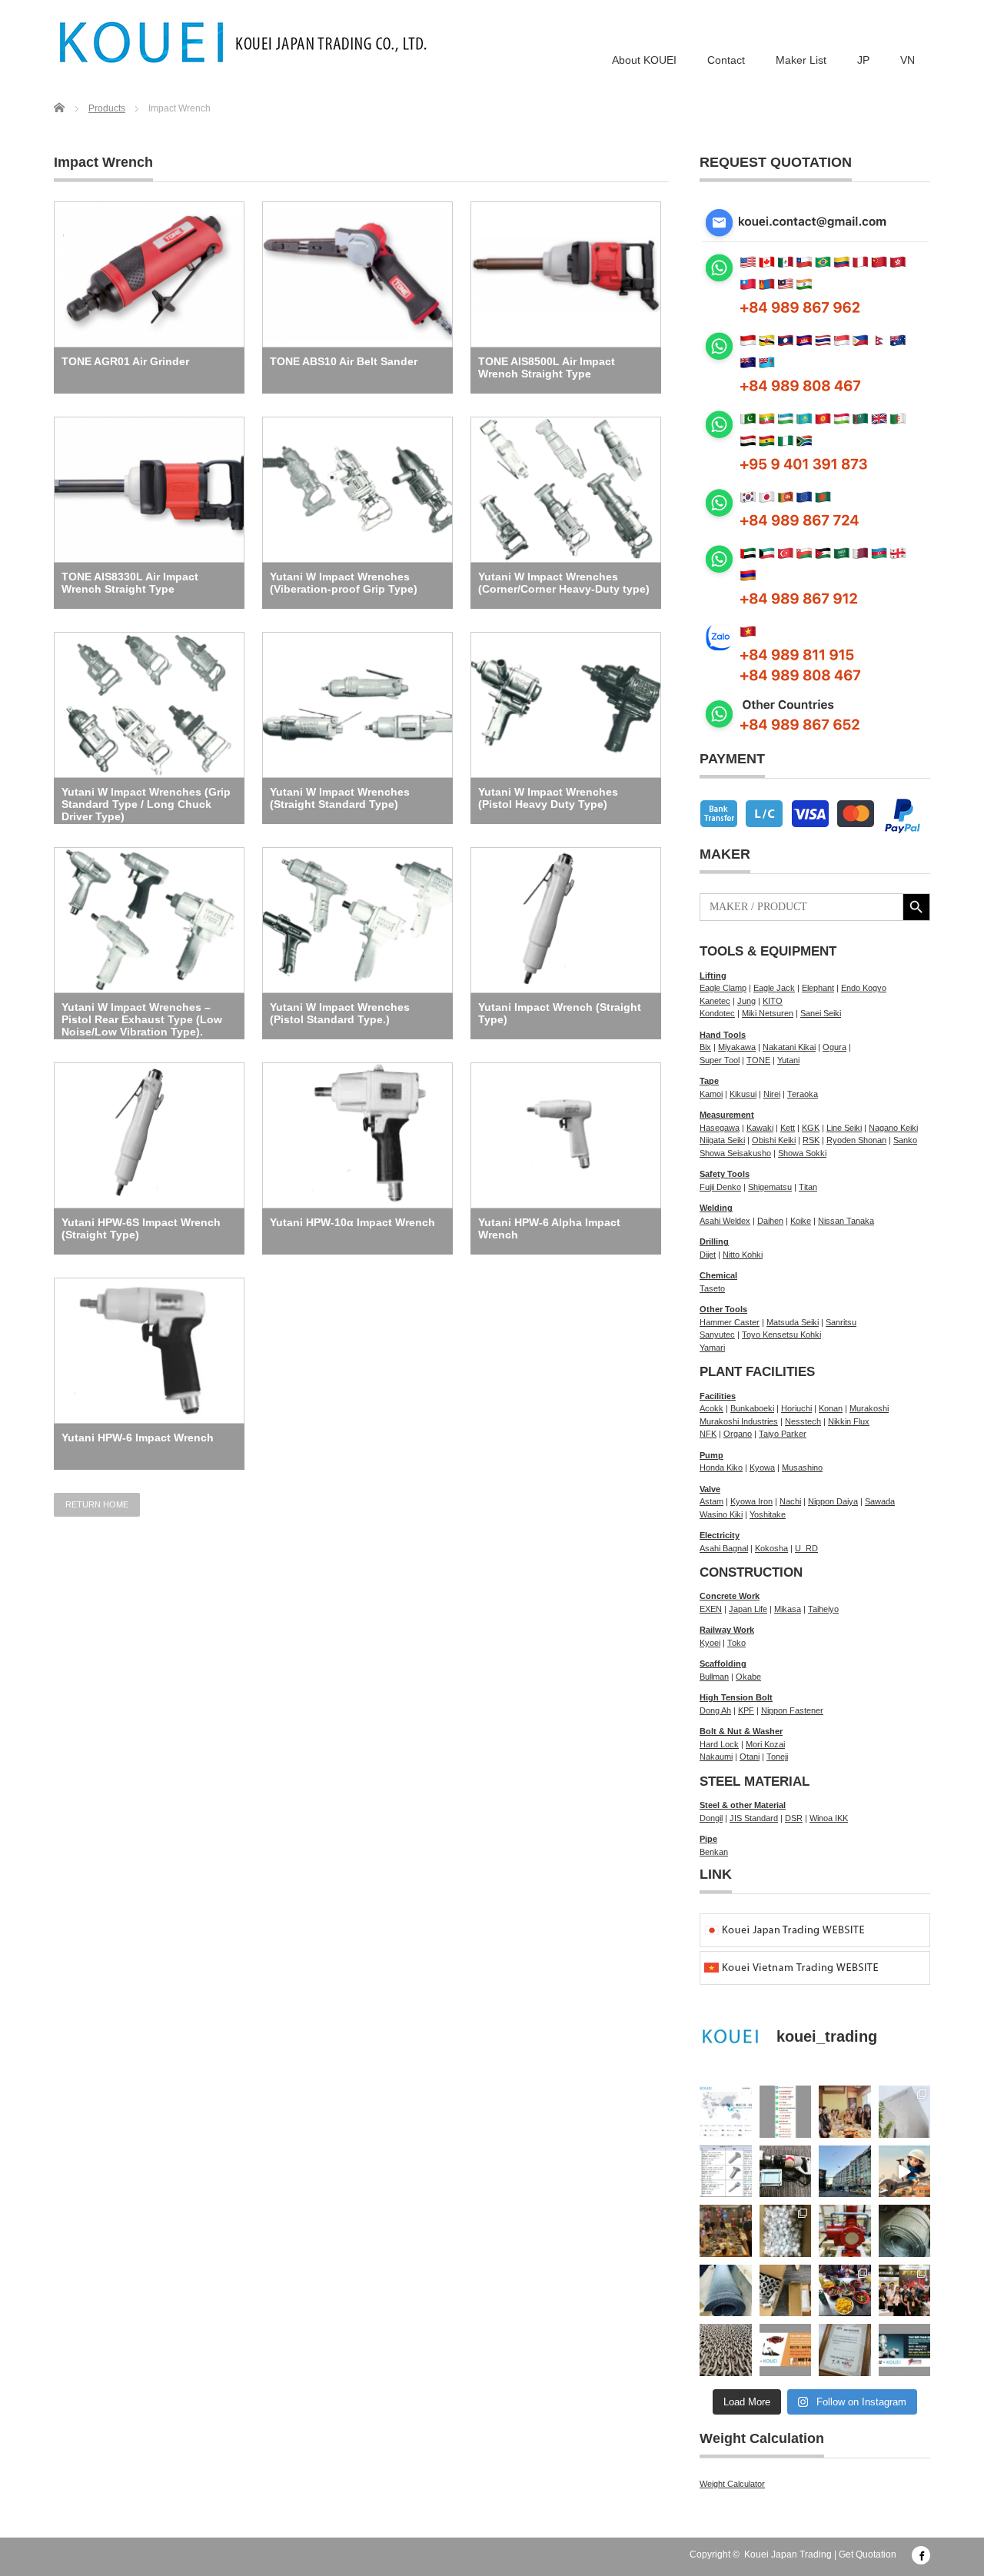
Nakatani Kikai (789, 1047)
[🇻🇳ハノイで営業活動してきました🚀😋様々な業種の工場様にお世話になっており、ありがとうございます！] (845, 2291)
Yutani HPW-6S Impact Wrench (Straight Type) (141, 1228)
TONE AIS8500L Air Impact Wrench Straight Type (547, 367)
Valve (710, 1489)
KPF (746, 1710)
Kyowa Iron (751, 1501)
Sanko (905, 1140)
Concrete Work (730, 1596)
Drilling (714, 1241)
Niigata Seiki (722, 1140)
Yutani (788, 1060)
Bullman (714, 1677)
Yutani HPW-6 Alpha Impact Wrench (549, 1228)
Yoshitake (768, 1514)
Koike (801, 1221)
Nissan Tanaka (846, 1221)
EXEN (711, 1609)
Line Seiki (844, 1128)
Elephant (818, 988)
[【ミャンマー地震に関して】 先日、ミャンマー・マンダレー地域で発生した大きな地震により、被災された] (845, 2172)
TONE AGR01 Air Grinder (125, 361)
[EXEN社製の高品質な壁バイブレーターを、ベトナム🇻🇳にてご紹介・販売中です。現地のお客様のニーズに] (786, 2172)
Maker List (801, 60)
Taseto (712, 1288)
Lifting (713, 976)
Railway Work (727, 1630)
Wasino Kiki (721, 1514)
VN (908, 60)
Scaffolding (723, 1664)
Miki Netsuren (768, 1013)
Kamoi (711, 1094)
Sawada (880, 1501)
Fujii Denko (720, 1187)
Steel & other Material (743, 1805)
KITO (773, 1001)
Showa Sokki (802, 1153)
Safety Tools (725, 1174)
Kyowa (762, 1467)
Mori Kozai (765, 1744)
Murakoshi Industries (739, 1421)
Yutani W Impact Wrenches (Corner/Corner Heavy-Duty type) (564, 583)
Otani (750, 1757)
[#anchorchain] (726, 2350)
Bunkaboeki (752, 1408)
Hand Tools (723, 1035)
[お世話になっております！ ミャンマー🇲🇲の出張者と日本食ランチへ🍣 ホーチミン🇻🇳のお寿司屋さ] (845, 2112)
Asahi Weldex (725, 1221)
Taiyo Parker (783, 1434)
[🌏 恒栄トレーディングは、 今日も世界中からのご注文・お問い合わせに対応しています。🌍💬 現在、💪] (786, 2112)
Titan (808, 1187)
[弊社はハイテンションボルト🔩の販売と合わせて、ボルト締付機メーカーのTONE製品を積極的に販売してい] (845, 2350)
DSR (794, 1818)
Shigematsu (770, 1187)
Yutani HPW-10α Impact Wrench (352, 1222)
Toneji (777, 1757)
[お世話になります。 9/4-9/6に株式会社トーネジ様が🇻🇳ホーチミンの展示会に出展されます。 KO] (905, 2350)
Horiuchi (796, 1408)
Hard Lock (719, 1744)
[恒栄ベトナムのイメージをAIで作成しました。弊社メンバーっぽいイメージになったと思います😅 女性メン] (905, 2172)
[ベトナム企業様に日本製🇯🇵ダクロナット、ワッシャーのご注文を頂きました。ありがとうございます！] (786, 2291)
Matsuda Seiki (793, 1322)
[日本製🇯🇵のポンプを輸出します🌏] (845, 2231)
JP (863, 60)
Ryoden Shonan (856, 1140)
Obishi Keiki (774, 1140)
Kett (788, 1128)
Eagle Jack (774, 988)
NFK (708, 1434)
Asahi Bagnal (724, 1548)
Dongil (711, 1818)
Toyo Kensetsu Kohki (781, 1335)
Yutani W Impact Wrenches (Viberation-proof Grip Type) (344, 583)
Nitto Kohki (743, 1255)
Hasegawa (720, 1128)
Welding (716, 1208)
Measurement (727, 1115)
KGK (811, 1128)
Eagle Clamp (723, 988)
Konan (831, 1408)
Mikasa (788, 1609)
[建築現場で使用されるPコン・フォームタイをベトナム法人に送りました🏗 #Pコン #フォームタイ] (786, 2231)
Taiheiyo (823, 1609)
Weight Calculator (732, 2484)
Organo (738, 1434)
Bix (705, 1047)
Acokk (711, 1408)
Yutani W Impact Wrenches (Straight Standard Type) (340, 798)
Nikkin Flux (849, 1421)
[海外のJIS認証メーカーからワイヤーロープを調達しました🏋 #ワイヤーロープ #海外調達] (905, 2231)
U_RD (806, 1548)
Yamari (712, 1348)
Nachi (790, 1501)
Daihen (770, 1221)
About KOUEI (644, 60)
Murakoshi (869, 1408)
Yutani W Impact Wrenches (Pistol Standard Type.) (340, 1013)
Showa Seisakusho (735, 1153)
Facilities (718, 1396)
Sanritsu (841, 1322)
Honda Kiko (721, 1467)
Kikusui (743, 1094)
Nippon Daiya (833, 1501)
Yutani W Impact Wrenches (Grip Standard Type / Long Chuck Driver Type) (146, 804)
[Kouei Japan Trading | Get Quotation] (244, 42)
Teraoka (803, 1094)
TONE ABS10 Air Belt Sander (344, 361)
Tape (709, 1081)
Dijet (708, 1255)
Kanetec (715, 1001)
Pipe (708, 1839)
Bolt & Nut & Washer (741, 1731)
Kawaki (760, 1128)
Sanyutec (717, 1335)
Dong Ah (715, 1710)
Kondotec (717, 1013)
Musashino (802, 1467)
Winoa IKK (829, 1818)
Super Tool (720, 1060)
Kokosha (771, 1548)
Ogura (834, 1047)
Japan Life (748, 1609)
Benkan (714, 1852)
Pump (711, 1455)
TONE (758, 1060)
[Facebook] (921, 2555)
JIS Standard (754, 1818)
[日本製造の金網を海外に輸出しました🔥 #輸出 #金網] (726, 2291)
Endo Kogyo (864, 988)
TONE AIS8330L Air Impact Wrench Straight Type (130, 583)
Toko (736, 1643)
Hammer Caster (730, 1322)
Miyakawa (737, 1047)
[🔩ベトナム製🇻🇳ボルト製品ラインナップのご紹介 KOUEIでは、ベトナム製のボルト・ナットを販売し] (726, 2172)
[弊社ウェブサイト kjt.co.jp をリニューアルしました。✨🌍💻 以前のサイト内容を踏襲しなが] (726, 2112)
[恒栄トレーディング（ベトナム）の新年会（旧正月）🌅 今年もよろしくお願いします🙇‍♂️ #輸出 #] (726, 2231)
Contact (726, 60)
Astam (711, 1501)
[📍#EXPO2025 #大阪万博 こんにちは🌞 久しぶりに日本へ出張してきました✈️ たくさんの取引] (905, 2112)
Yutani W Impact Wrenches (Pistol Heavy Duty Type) (548, 798)
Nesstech (803, 1421)
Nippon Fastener (792, 1710)
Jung (746, 1001)
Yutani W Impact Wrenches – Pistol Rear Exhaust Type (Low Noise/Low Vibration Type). (142, 1019)
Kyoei (710, 1643)
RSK (811, 1140)
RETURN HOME (97, 1504)
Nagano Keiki (893, 1128)
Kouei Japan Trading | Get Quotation (820, 2554)
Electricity (720, 1535)
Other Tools (723, 1309)
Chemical (718, 1275)
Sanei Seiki (821, 1013)
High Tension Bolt (736, 1697)
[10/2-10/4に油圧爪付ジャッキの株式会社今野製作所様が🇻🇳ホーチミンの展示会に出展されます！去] (786, 2350)
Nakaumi (716, 1757)
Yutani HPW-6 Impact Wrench (138, 1438)
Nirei (772, 1094)
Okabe (748, 1677)
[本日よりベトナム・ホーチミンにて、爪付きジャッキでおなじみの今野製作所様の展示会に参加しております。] (905, 2291)
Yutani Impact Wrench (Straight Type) (560, 1013)
